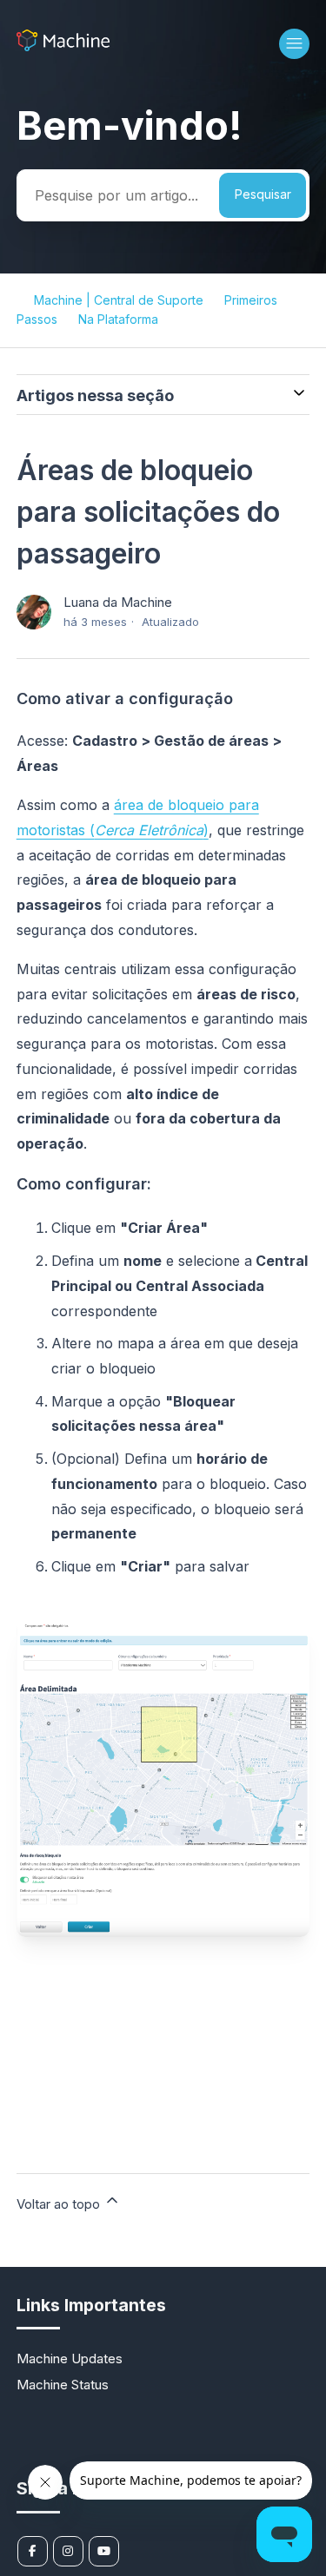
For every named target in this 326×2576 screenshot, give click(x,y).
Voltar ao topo (60, 2204)
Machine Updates (70, 2359)
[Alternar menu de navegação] (294, 44)
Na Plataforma (118, 319)
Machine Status (63, 2385)
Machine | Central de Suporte (119, 300)
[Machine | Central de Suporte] (63, 46)
